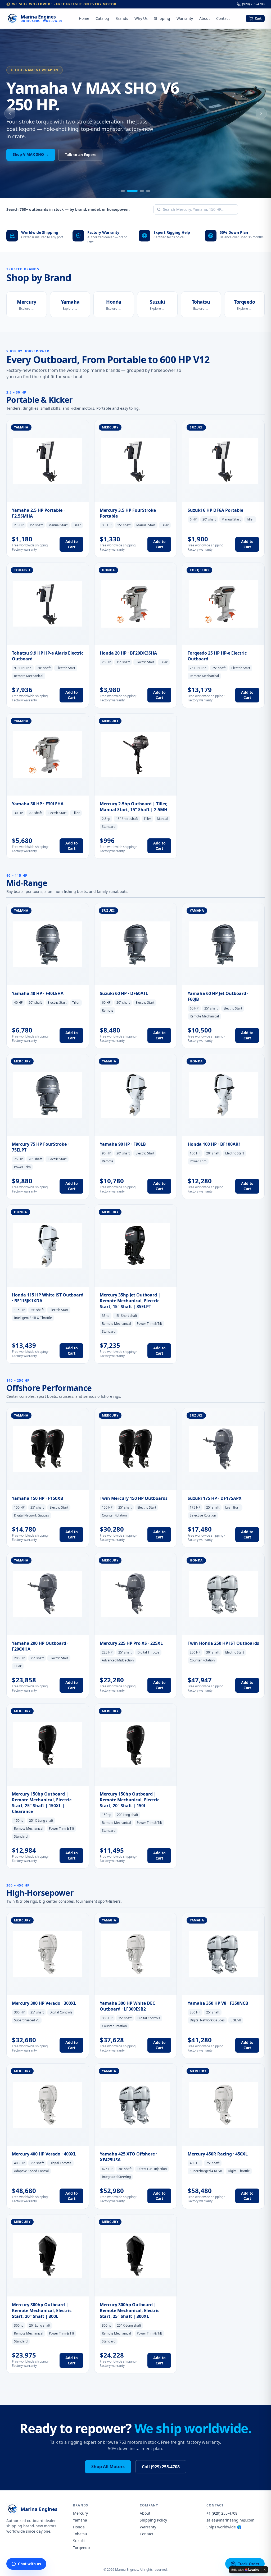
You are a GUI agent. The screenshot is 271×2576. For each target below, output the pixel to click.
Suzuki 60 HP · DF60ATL (124, 993)
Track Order (249, 2564)
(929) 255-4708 (253, 4)
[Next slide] (261, 113)
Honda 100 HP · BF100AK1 (214, 1144)
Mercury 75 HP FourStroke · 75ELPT (40, 1147)
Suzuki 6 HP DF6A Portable (215, 510)
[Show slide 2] (132, 191)
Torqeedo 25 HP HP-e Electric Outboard (217, 656)
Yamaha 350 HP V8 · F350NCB (218, 2003)
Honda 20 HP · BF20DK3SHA (128, 653)
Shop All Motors (108, 2467)
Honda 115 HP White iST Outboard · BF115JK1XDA (48, 1298)
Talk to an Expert (80, 155)
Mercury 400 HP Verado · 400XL (44, 2154)
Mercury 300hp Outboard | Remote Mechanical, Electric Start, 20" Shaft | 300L (42, 2310)
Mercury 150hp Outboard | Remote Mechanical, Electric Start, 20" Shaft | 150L (130, 1800)
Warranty (185, 18)
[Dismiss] (265, 2570)
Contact (223, 18)
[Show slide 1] (123, 191)
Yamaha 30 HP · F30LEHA (38, 804)
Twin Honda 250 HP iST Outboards (223, 1643)
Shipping (162, 18)
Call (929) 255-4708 (161, 2467)
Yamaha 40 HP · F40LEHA (38, 993)
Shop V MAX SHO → (31, 154)
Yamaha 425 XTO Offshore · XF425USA (128, 2157)
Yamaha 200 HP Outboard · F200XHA (40, 1646)
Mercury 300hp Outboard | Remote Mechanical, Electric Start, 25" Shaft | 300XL (130, 2310)
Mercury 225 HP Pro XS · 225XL (131, 1643)
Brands (122, 18)
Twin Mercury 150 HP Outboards (134, 1498)
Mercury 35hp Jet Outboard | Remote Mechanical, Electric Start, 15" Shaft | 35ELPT (130, 1301)
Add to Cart (72, 544)
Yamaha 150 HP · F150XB (38, 1498)
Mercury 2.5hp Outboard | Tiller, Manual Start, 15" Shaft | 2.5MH (134, 807)
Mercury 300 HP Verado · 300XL (44, 2003)
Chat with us (30, 2564)
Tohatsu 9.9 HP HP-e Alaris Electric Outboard (48, 656)
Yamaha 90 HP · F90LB (123, 1144)
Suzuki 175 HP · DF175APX (215, 1498)
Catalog (102, 18)
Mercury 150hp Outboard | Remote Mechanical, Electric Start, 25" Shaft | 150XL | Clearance (42, 1803)
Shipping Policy (153, 2520)
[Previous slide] (10, 113)
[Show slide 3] (142, 191)
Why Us (141, 18)
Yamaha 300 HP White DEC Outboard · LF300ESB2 (127, 2006)
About (205, 18)
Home (84, 18)
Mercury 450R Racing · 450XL (218, 2154)
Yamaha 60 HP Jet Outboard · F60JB (218, 996)
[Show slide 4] (148, 191)
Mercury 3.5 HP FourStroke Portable (128, 513)
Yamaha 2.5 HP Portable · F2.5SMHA (38, 513)
